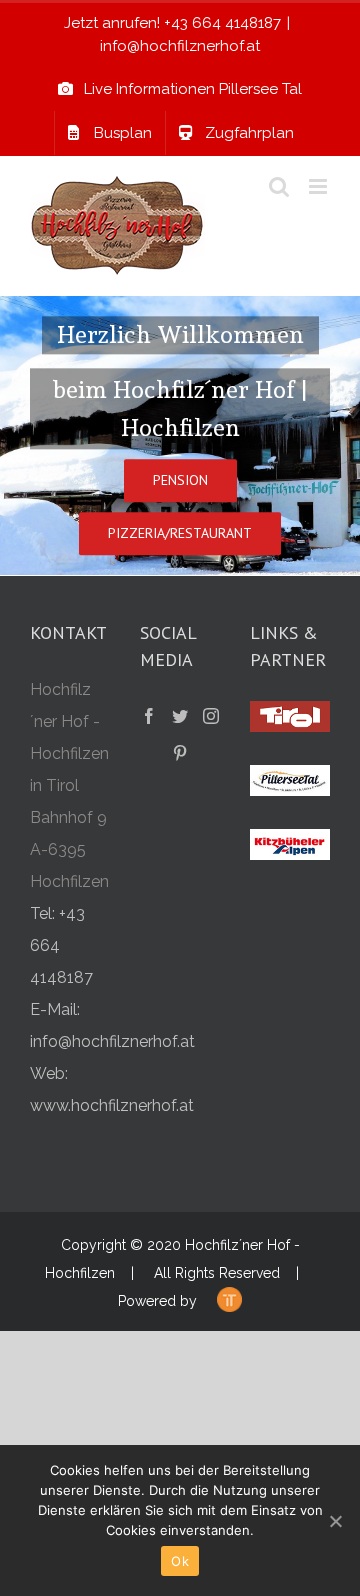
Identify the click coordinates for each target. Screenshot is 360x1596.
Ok (180, 1561)
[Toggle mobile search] (279, 186)
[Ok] (335, 1521)
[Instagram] (211, 716)
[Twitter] (180, 716)
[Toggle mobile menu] (319, 186)
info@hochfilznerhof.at (180, 46)
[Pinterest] (180, 753)
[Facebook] (149, 716)
